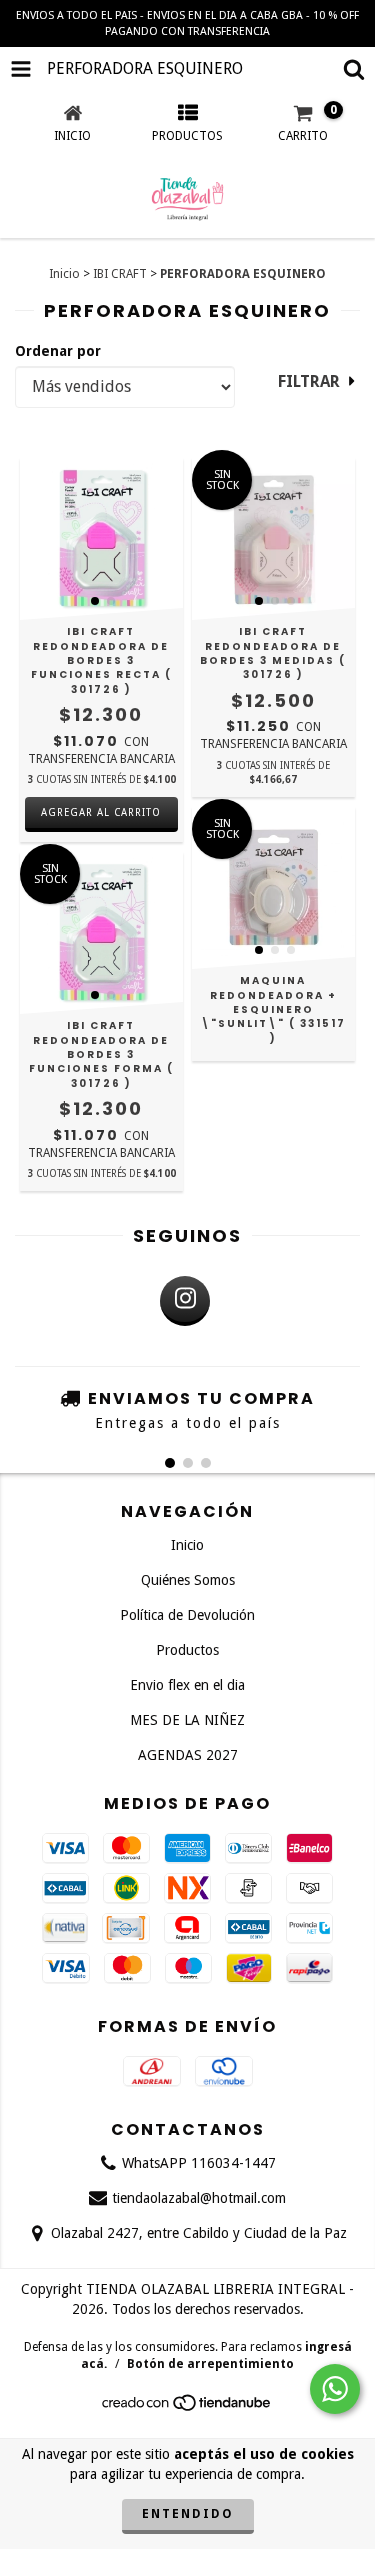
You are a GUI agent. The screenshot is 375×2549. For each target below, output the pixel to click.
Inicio (64, 274)
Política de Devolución (187, 1615)
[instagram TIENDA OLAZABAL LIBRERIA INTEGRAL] (185, 1301)
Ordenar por (58, 351)
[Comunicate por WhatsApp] (335, 2389)
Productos (187, 1650)
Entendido (188, 2514)
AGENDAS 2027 (188, 1755)
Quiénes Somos (188, 1580)
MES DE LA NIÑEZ (187, 1720)
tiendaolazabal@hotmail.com (199, 2198)
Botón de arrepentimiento (210, 2364)
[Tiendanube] (187, 2409)
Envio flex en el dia (187, 1685)
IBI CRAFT (120, 274)
